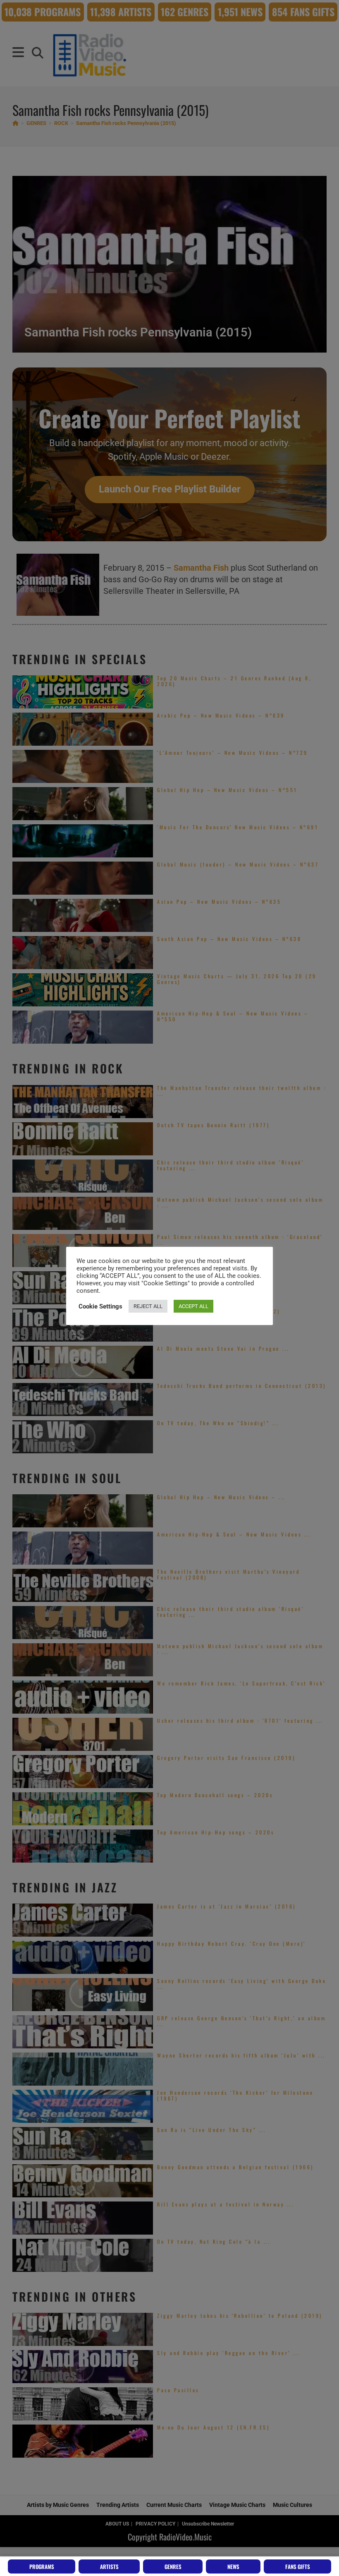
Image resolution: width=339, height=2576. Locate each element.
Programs (42, 2566)
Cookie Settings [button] (100, 1306)
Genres (173, 2566)
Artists (109, 2566)
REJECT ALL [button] (148, 1306)
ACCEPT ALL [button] (193, 1306)
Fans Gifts (298, 2566)
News (233, 2566)
